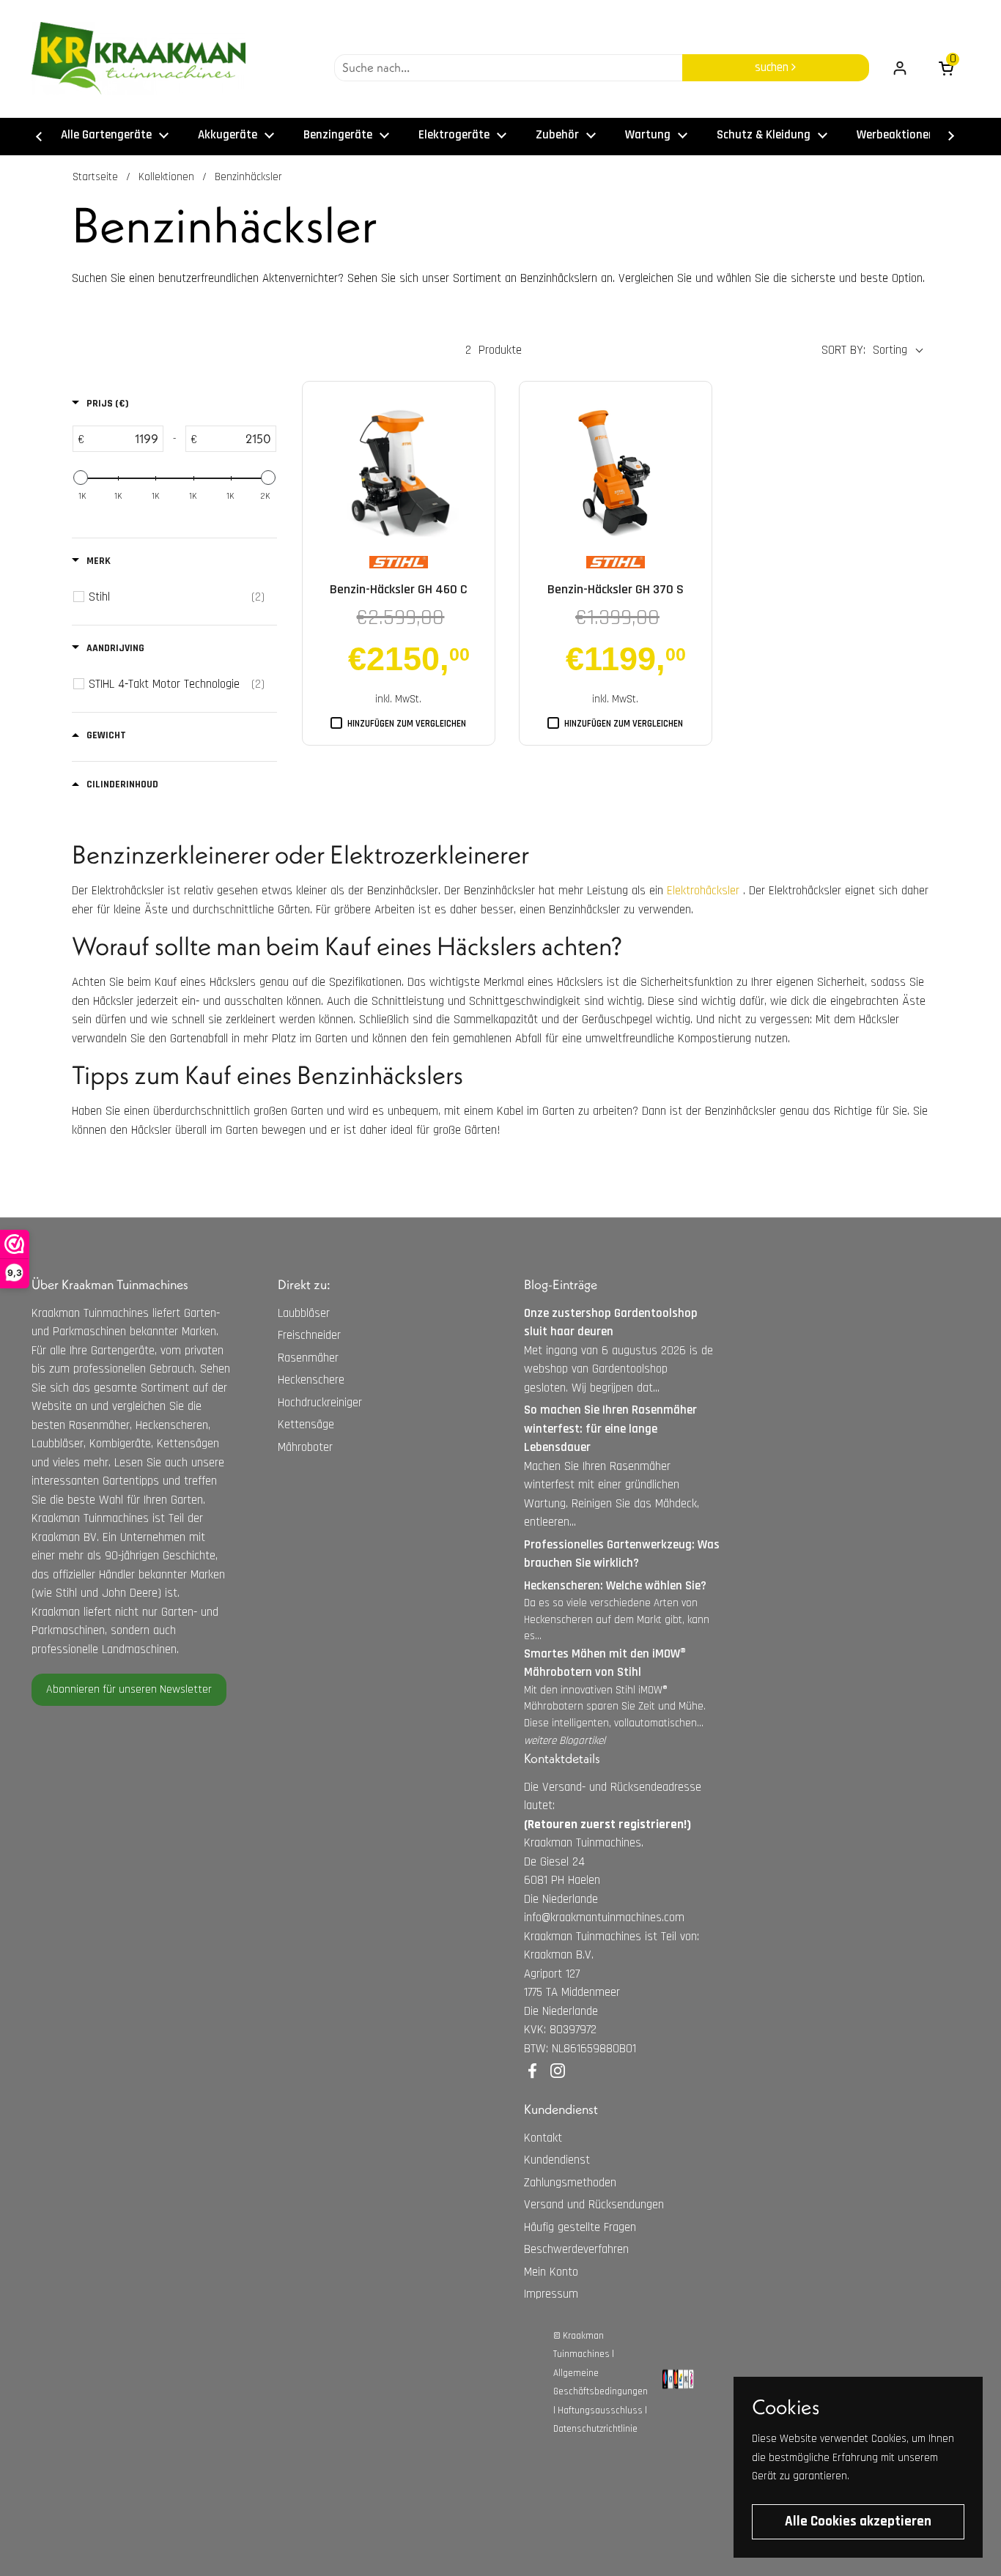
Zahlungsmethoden (570, 2183)
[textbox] (123, 439)
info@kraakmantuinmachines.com (604, 1918)
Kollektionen (166, 177)
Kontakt (543, 2138)
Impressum (551, 2294)
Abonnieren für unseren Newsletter (129, 1689)
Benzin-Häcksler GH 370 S (616, 589)
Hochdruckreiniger (320, 1403)
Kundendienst (557, 2160)
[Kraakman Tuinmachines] (138, 59)
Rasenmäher (308, 1358)
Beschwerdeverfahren (576, 2249)
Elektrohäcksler (703, 891)
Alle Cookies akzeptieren (858, 2521)
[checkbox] (177, 597)
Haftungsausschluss (600, 2410)
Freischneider (309, 1335)
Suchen (773, 67)
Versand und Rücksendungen (594, 2205)
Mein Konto (551, 2272)
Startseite (95, 177)
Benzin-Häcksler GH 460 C (399, 589)
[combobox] (508, 68)
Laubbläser (304, 1313)
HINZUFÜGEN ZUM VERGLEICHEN (407, 724)
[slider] (81, 478)
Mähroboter (305, 1447)
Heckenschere (311, 1380)
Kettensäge (306, 1425)
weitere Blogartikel (565, 1741)
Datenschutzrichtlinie (595, 2429)
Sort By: (843, 350)
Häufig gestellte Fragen (580, 2227)
